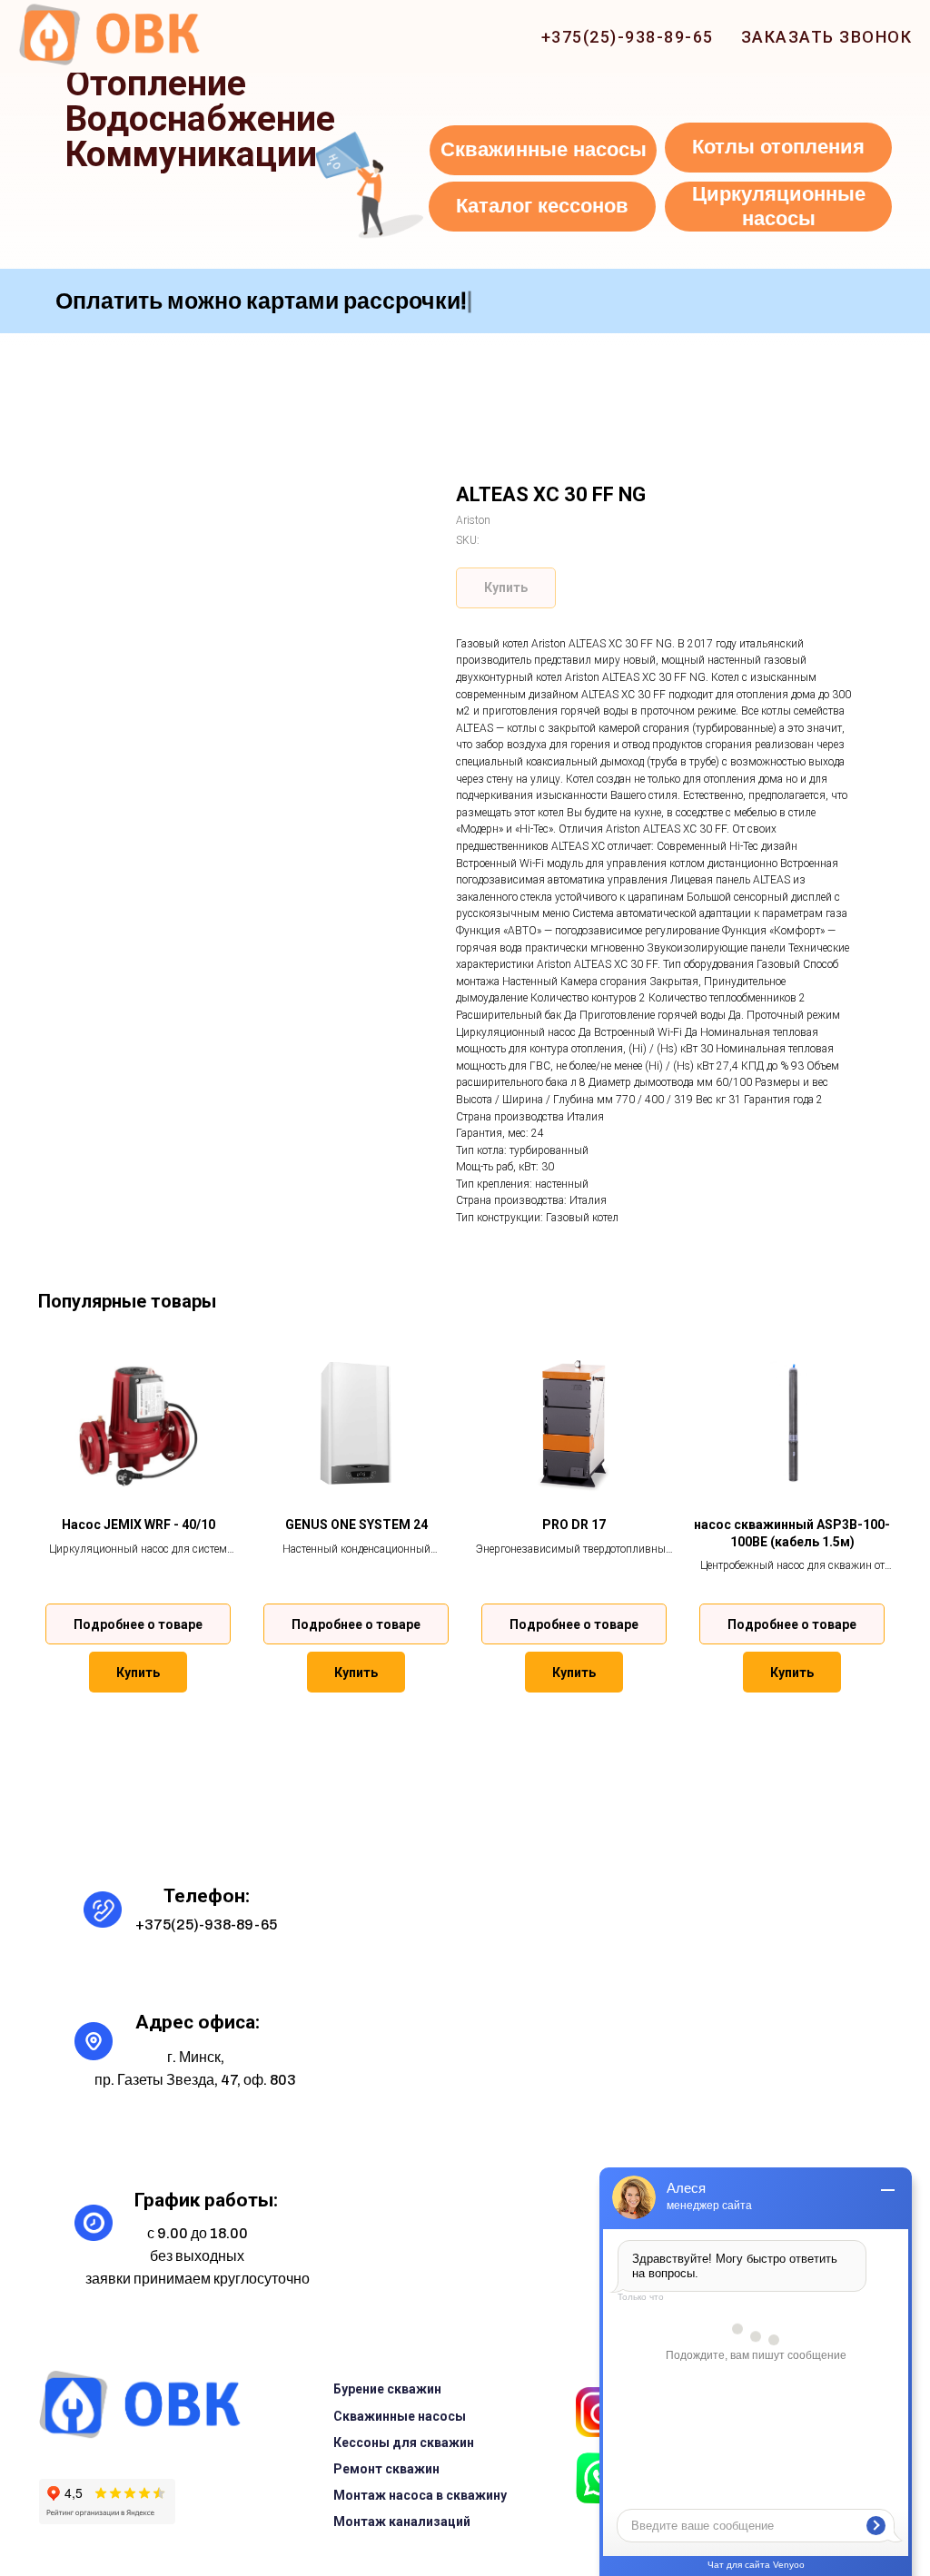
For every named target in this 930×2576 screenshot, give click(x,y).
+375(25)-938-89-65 (628, 37)
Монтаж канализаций (402, 2522)
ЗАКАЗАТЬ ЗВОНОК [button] (827, 37)
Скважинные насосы (400, 2416)
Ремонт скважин (386, 2469)
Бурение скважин (387, 2389)
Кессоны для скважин (404, 2443)
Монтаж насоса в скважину (420, 2495)
